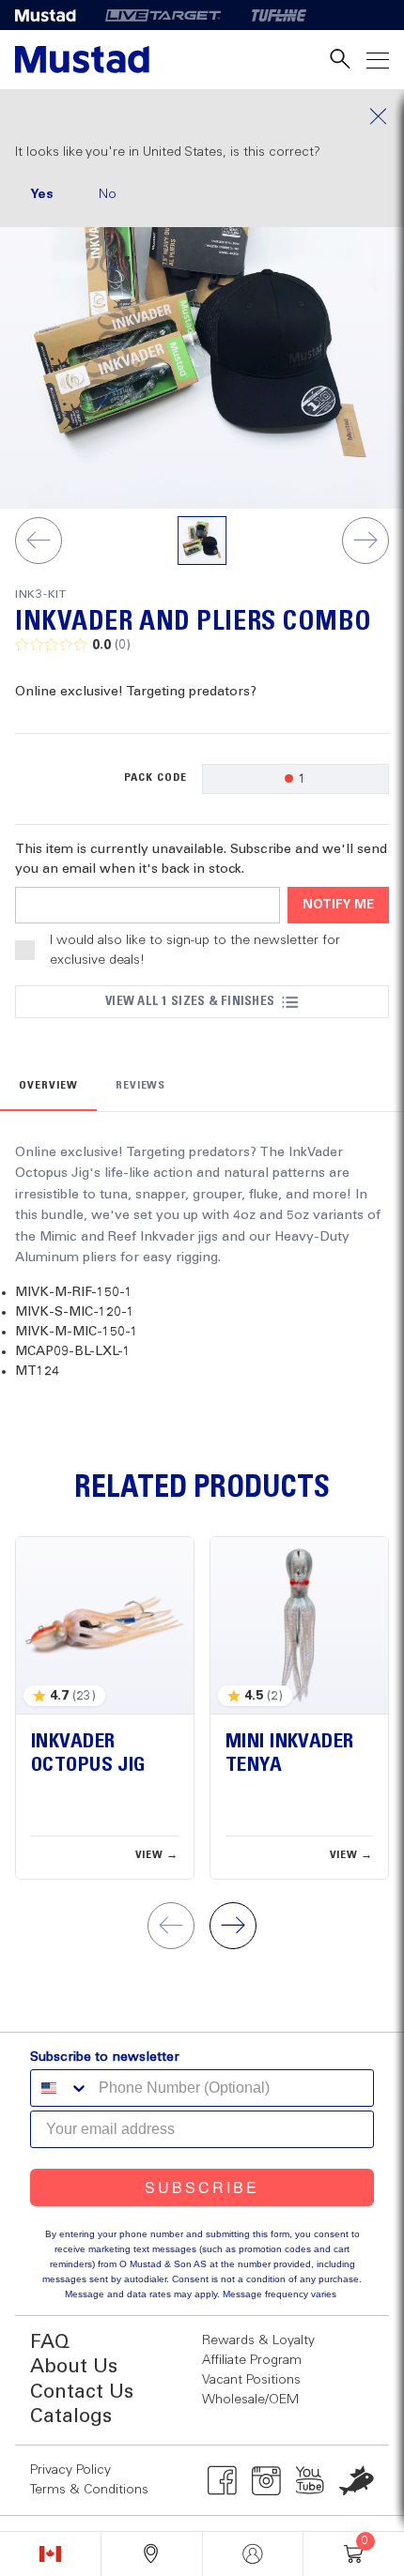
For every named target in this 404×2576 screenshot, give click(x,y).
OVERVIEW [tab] (48, 1086)
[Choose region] (50, 2554)
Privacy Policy (70, 2470)
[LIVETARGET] (163, 15)
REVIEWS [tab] (141, 1086)
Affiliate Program (252, 2360)
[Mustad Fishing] (53, 15)
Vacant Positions (251, 2380)
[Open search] (340, 60)
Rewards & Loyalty (258, 2340)
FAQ (50, 2343)
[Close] (202, 116)
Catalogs (71, 2417)
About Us (74, 2367)
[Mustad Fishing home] (82, 60)
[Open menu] (378, 60)
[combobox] (60, 2088)
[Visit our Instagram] (266, 2480)
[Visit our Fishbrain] (357, 2480)
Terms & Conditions (89, 2490)
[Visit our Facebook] (222, 2480)
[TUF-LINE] (279, 15)
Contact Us (82, 2393)
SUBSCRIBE (202, 2187)
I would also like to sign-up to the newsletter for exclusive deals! (195, 950)
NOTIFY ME (338, 905)
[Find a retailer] (152, 2554)
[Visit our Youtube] (311, 2480)
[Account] (253, 2554)
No (108, 194)
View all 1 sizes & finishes (190, 1001)
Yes (42, 194)
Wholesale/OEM (250, 2400)
